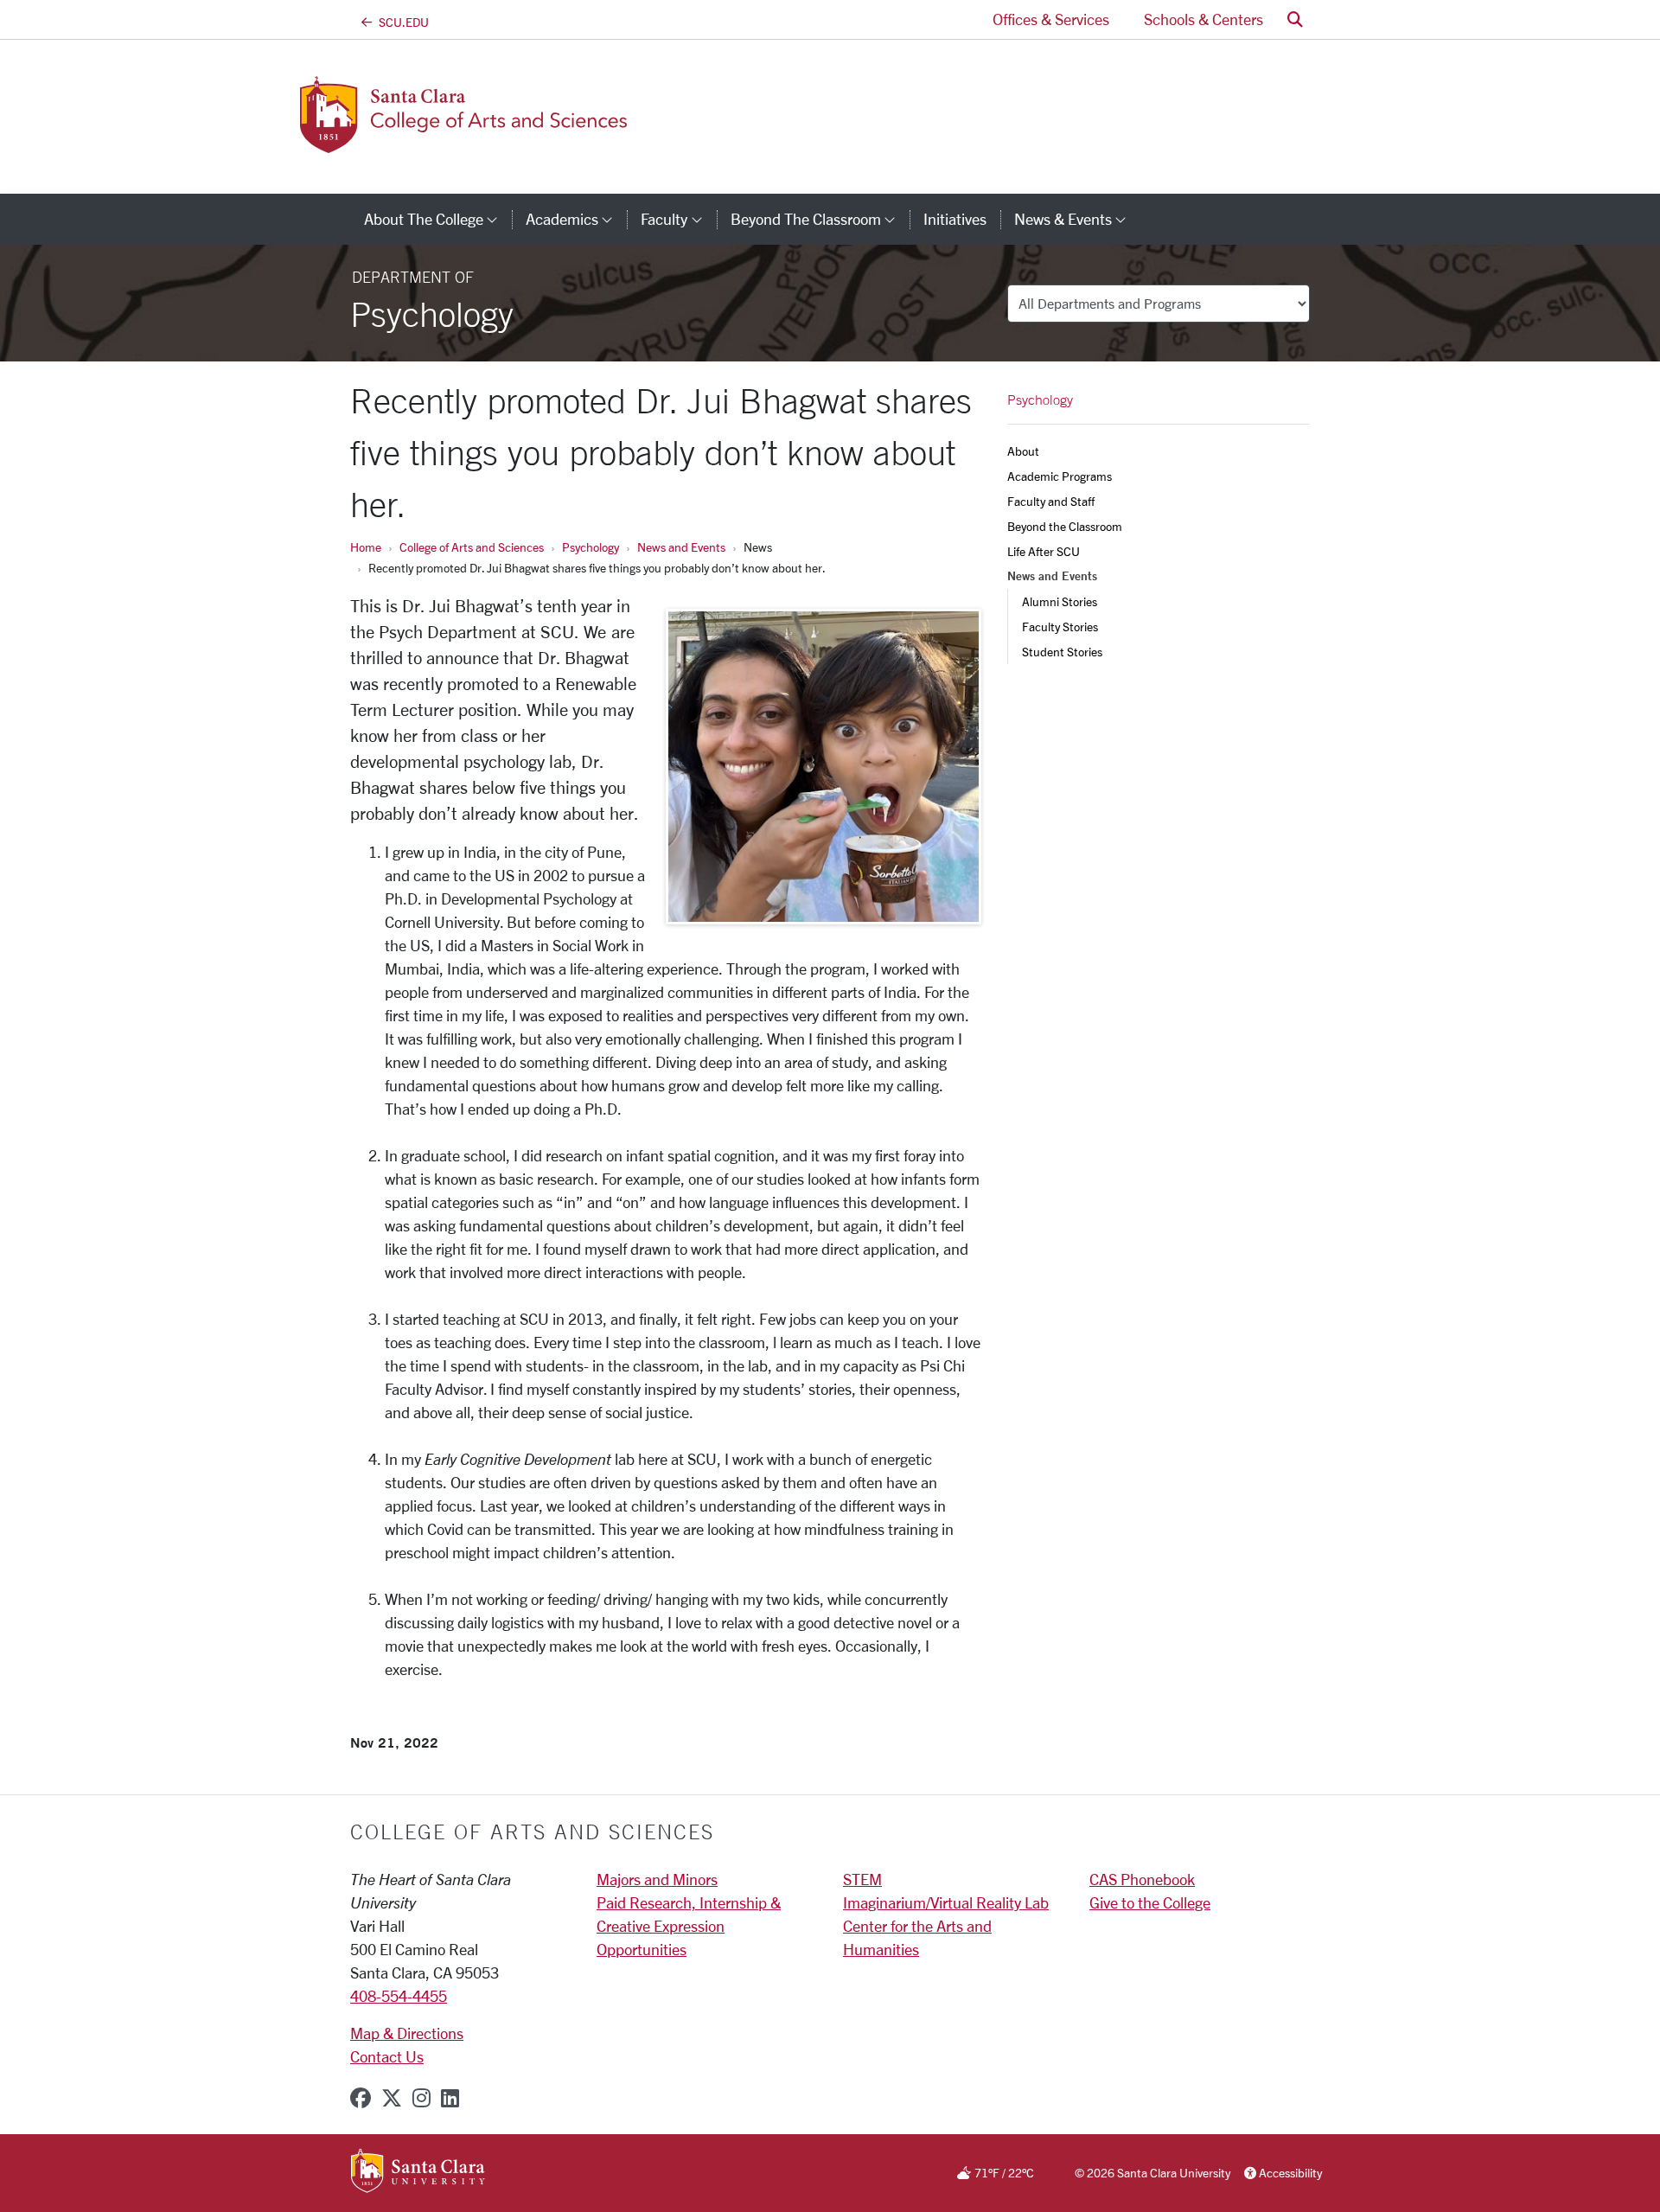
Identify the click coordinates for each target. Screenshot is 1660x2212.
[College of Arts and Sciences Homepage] (491, 143)
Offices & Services (1051, 19)
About (1023, 451)
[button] (1295, 19)
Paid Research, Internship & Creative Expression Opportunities (689, 1926)
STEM (862, 1879)
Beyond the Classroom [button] (820, 219)
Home (366, 547)
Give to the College (1150, 1902)
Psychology (591, 547)
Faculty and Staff (1051, 501)
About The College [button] (438, 219)
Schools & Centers (1203, 19)
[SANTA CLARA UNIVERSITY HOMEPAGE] (418, 2172)
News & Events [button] (1077, 219)
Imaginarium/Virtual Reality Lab (946, 1902)
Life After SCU (1044, 551)
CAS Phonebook (1142, 1879)
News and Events (681, 547)
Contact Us (387, 2056)
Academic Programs (1060, 476)
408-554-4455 (399, 1996)
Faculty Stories (1060, 627)
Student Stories (1062, 652)
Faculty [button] (678, 219)
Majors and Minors (657, 1879)
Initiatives (955, 219)
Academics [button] (576, 219)
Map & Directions (407, 2033)
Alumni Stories (1060, 601)
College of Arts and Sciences (472, 547)
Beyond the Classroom (1065, 526)
